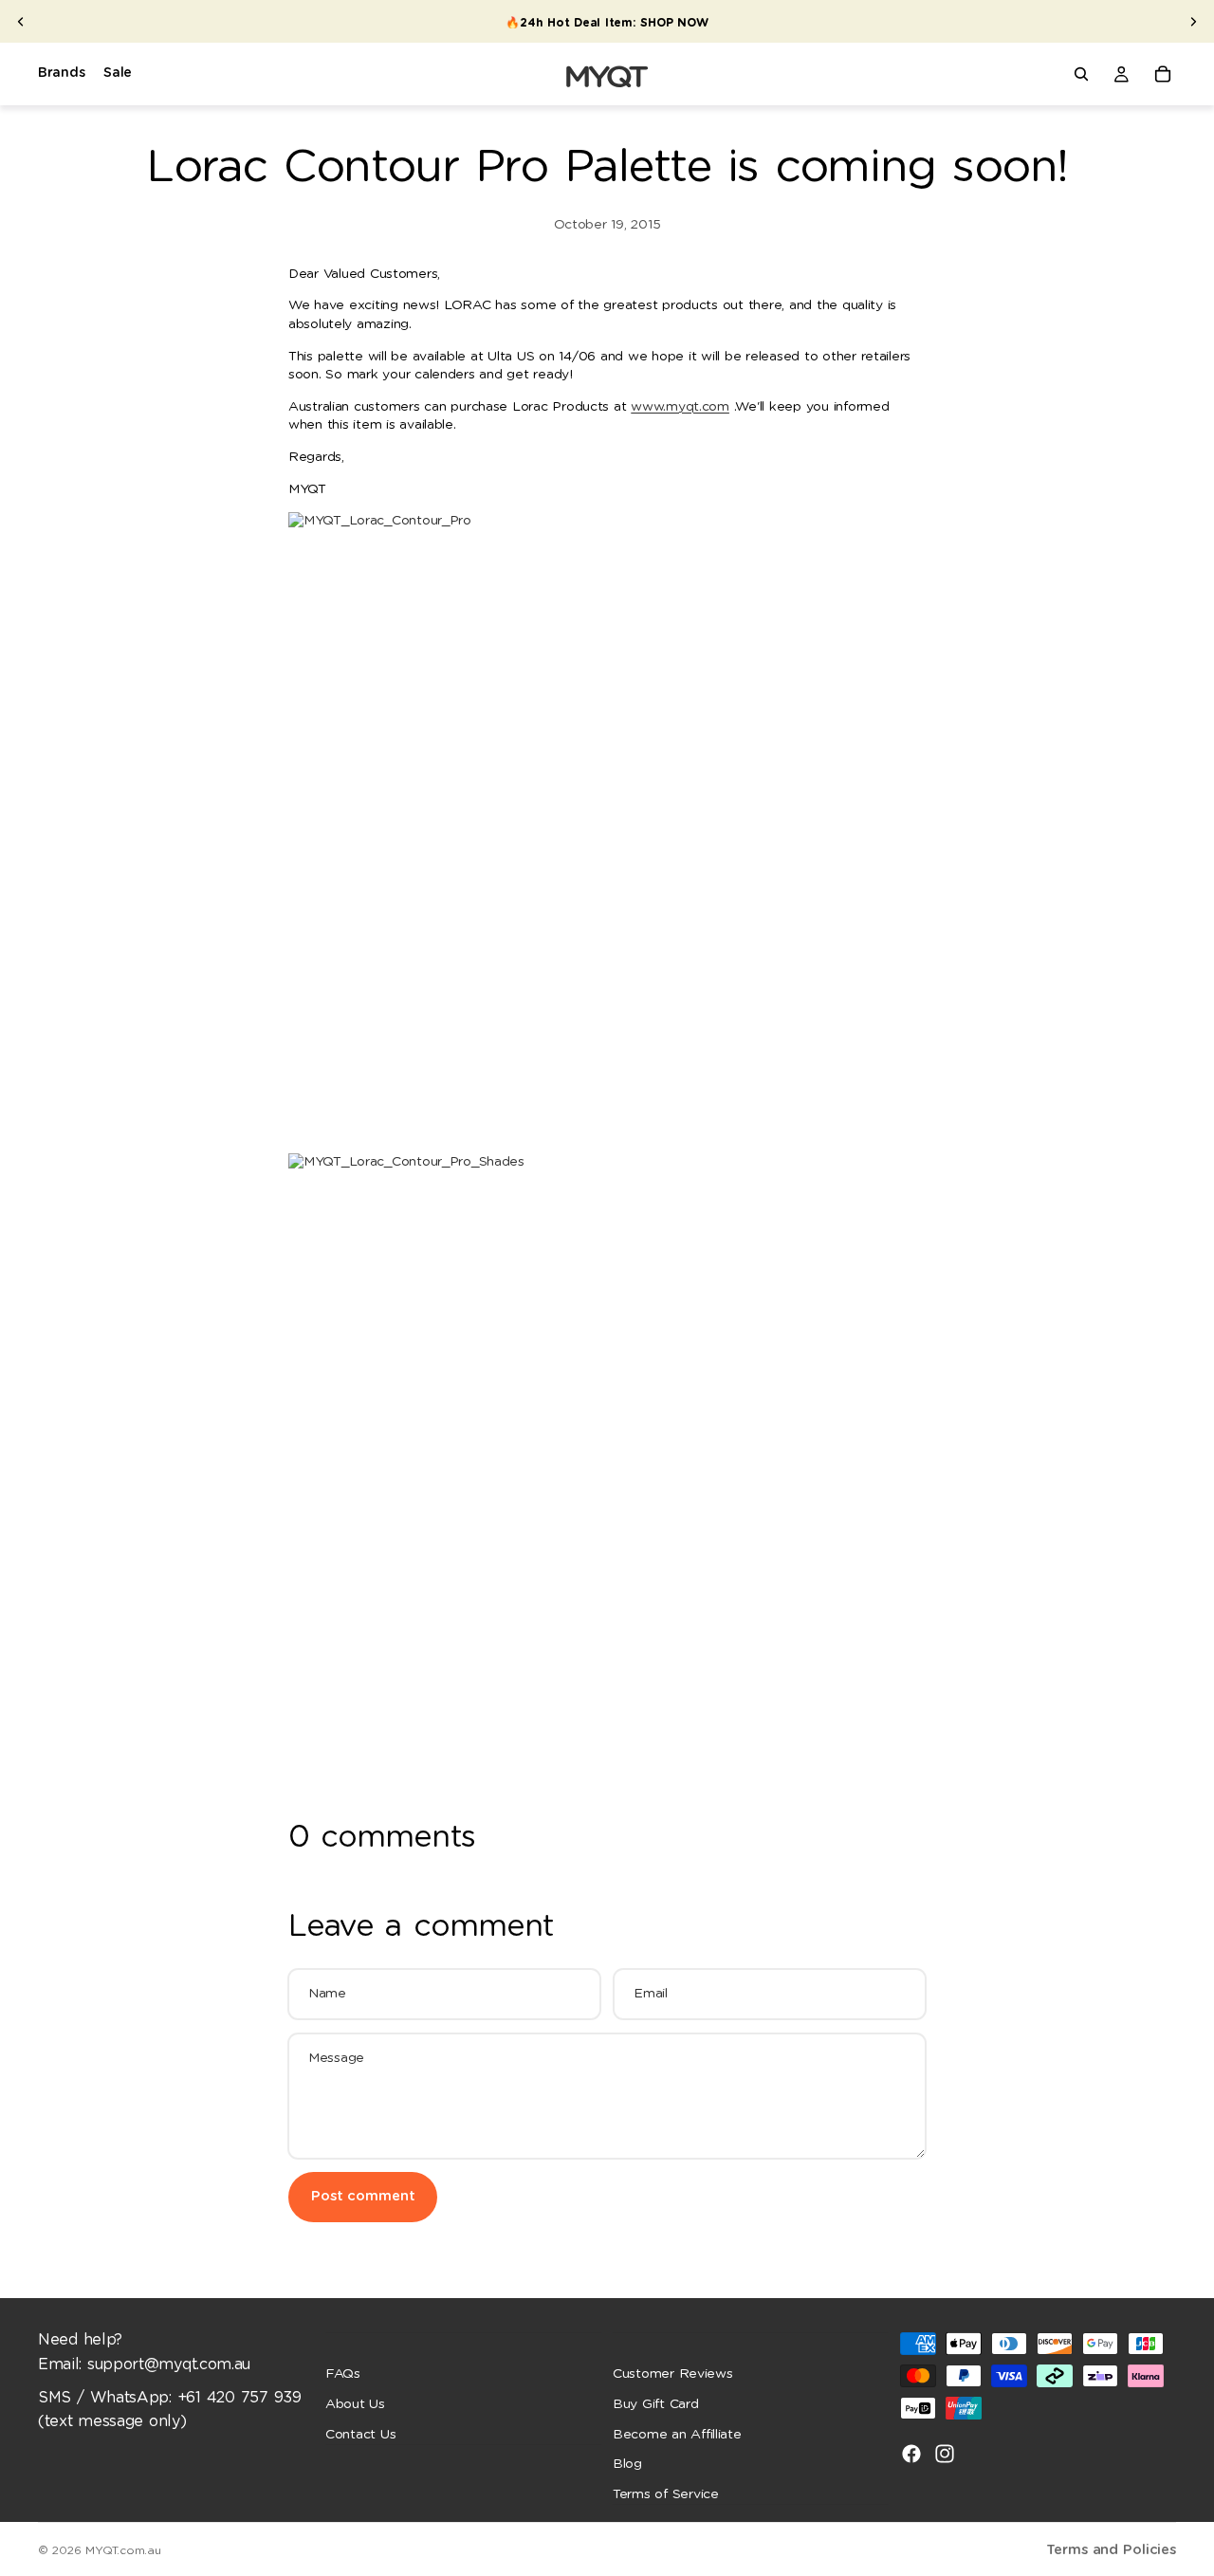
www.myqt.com (680, 407)
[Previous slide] (21, 22)
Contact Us (360, 2434)
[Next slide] (1193, 22)
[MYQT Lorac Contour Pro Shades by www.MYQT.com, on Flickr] (607, 1472)
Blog (627, 2464)
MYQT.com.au (123, 2550)
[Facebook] (911, 2454)
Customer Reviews (673, 2374)
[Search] (1081, 74)
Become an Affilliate (677, 2434)
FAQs (343, 2374)
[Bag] (1163, 74)
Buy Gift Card (656, 2404)
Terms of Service (666, 2493)
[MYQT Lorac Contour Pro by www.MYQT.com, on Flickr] (607, 833)
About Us (355, 2404)
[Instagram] (945, 2454)
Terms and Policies (1111, 2550)
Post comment (363, 2196)
